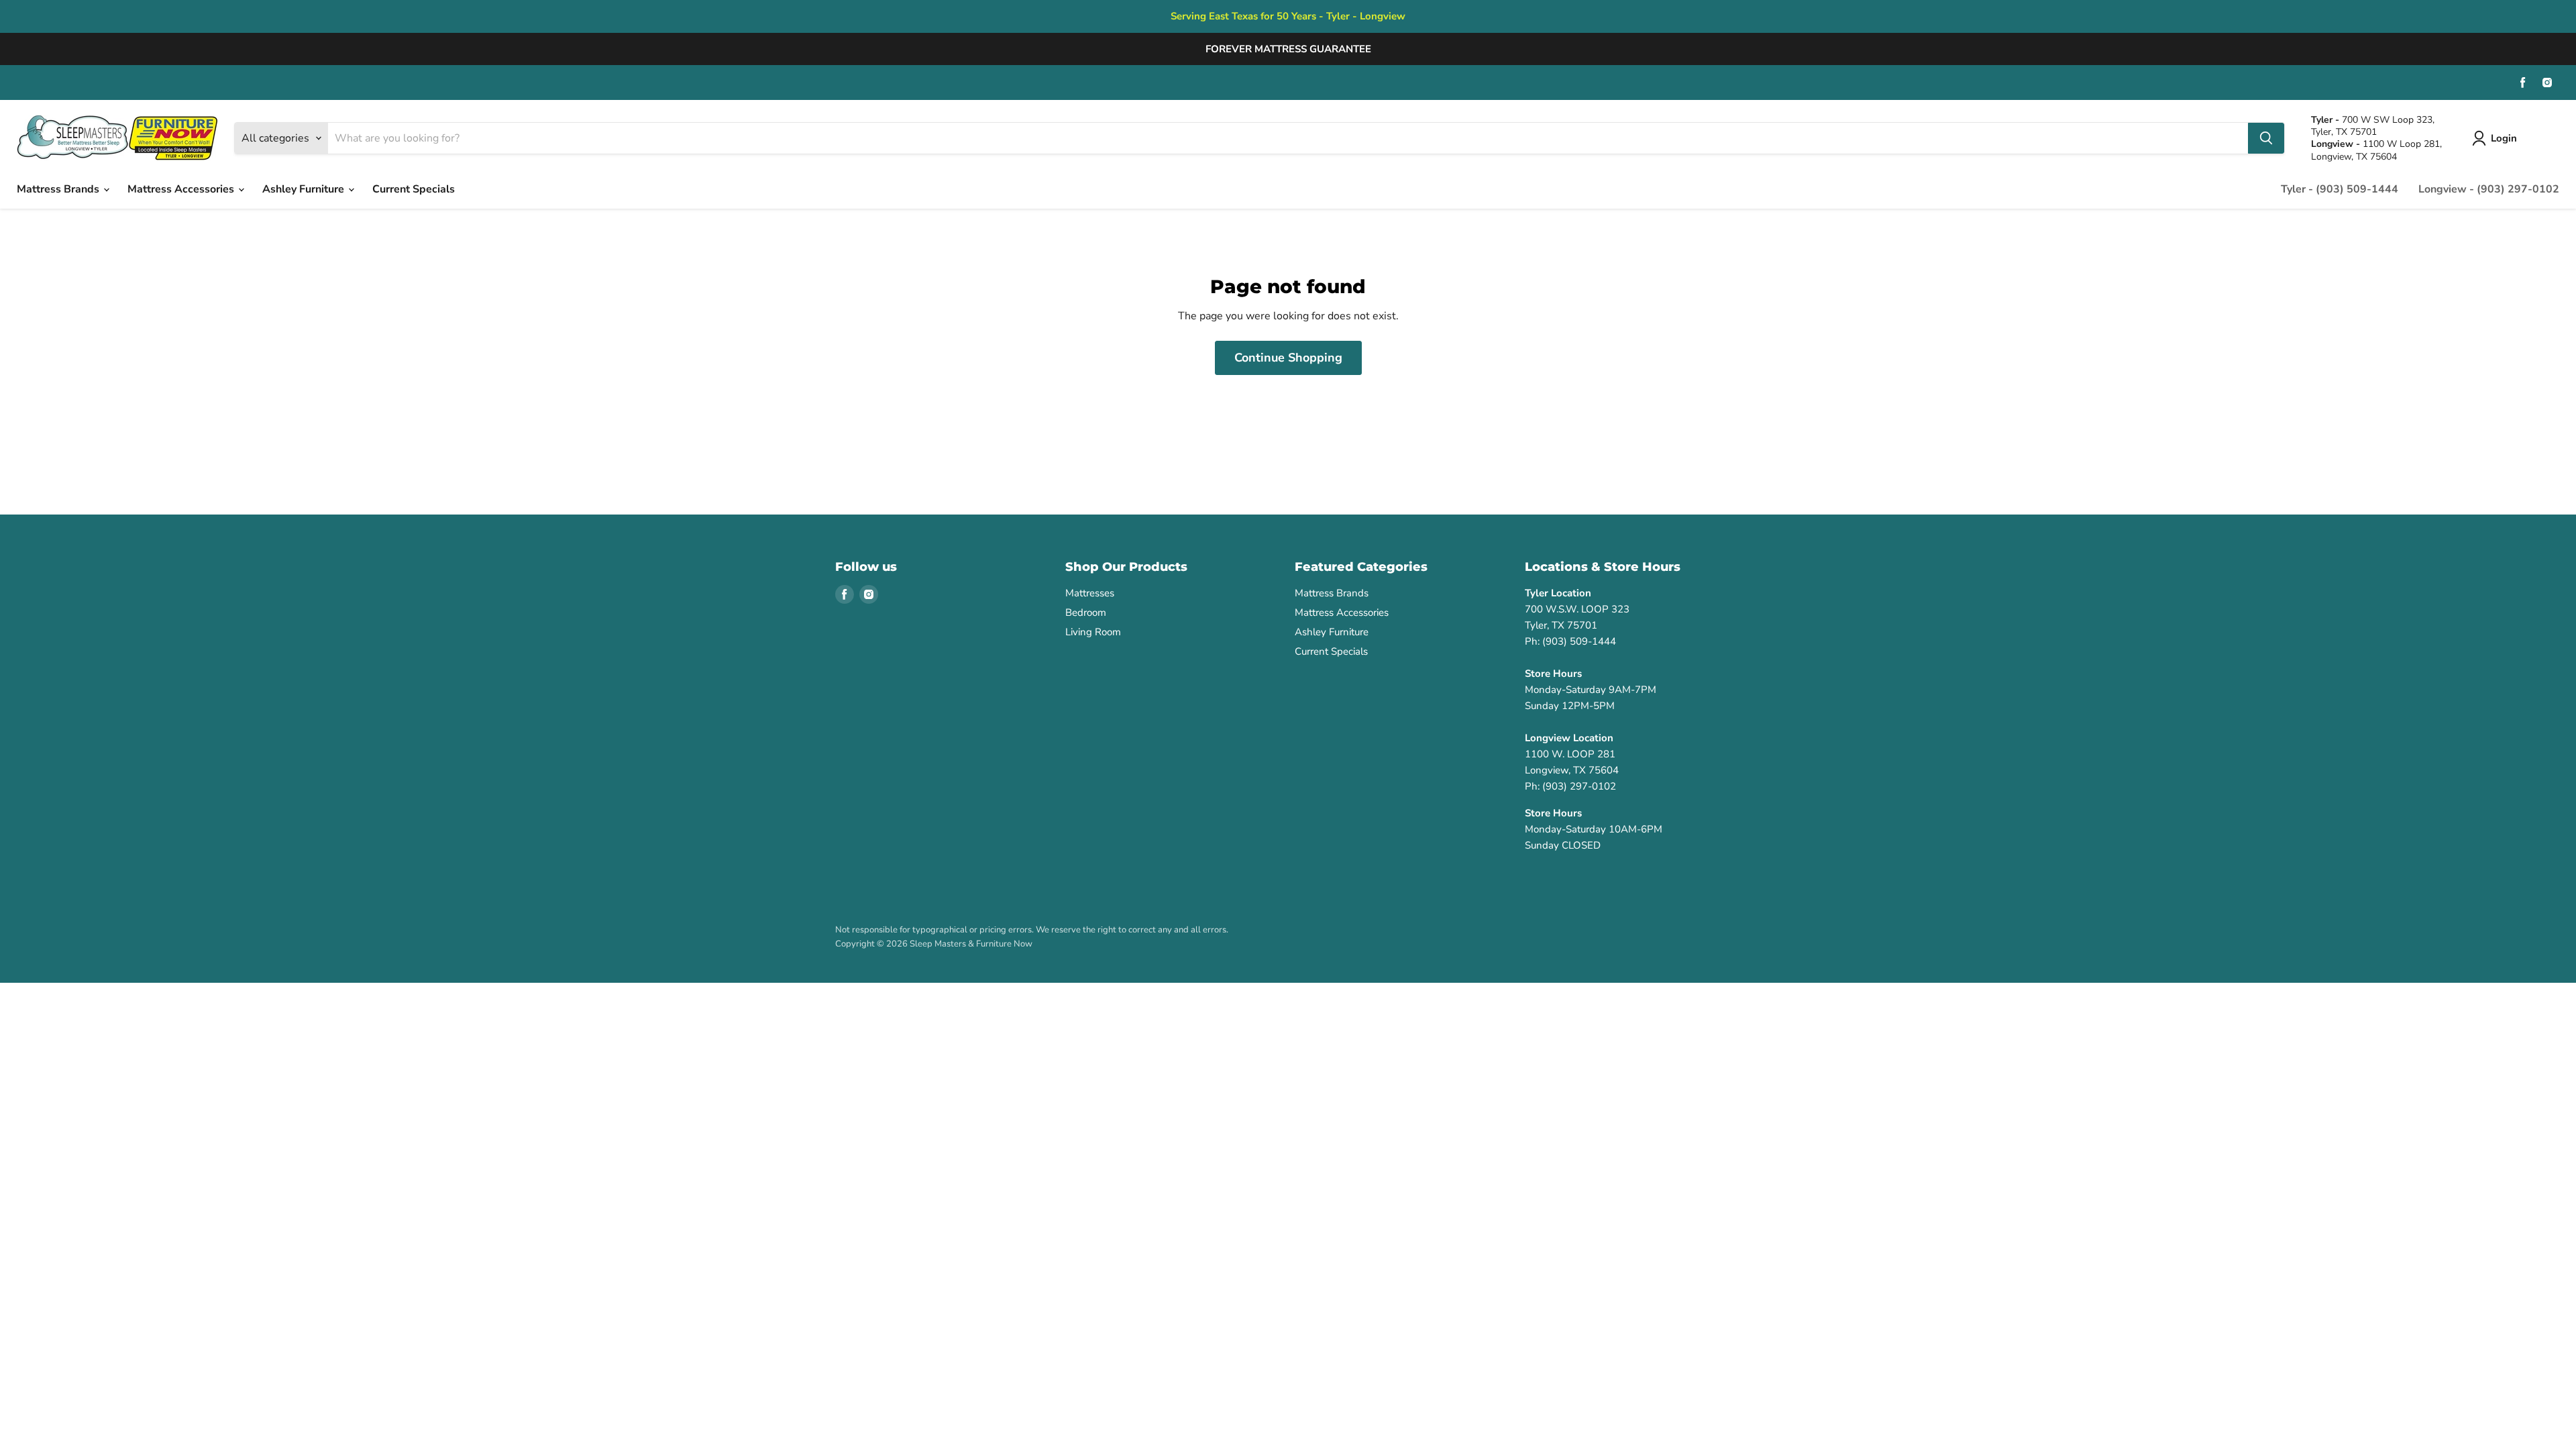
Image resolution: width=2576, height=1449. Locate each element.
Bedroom (1086, 612)
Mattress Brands (59, 189)
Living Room (1093, 632)
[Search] (2266, 138)
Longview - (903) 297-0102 (2489, 189)
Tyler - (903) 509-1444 (2340, 189)
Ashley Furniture (305, 189)
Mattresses (1090, 593)
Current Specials (414, 189)
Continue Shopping (1288, 358)
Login (2504, 138)
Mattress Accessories (182, 189)
